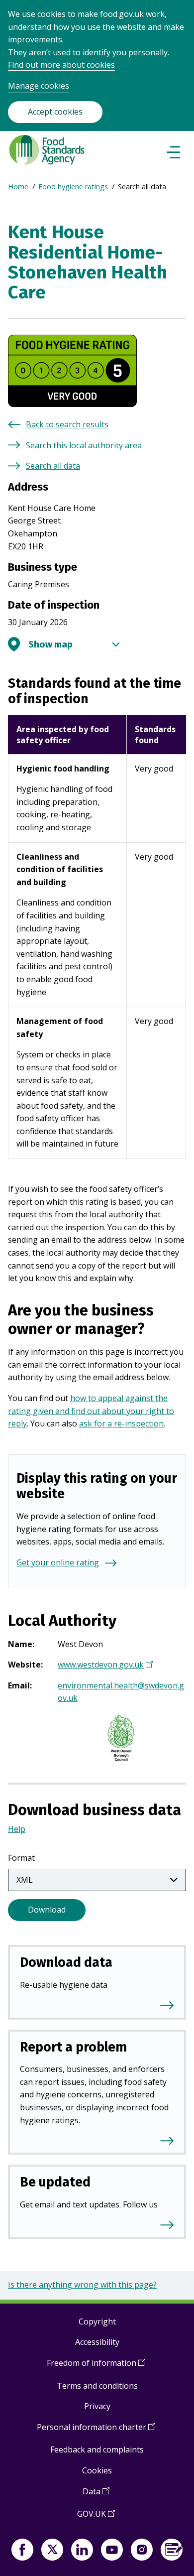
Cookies (97, 2470)
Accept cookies (55, 112)
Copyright (97, 2321)
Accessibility (97, 2342)
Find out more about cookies (61, 65)
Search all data (53, 466)
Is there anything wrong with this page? (82, 2285)
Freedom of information (96, 2367)
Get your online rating (58, 1562)
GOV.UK (96, 2517)
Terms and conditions (97, 2386)
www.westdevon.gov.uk (104, 1666)
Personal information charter (96, 2431)
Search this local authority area (84, 445)
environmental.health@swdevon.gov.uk (121, 1692)
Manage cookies (39, 86)
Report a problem (73, 2047)
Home (18, 187)
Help (17, 1829)
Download (47, 1910)
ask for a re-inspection (121, 1423)
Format (21, 1858)
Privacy (97, 2406)
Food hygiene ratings (73, 187)
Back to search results (67, 424)
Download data (66, 1962)
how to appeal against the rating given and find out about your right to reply (91, 1411)
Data (96, 2495)
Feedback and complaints (97, 2449)
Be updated (55, 2182)
